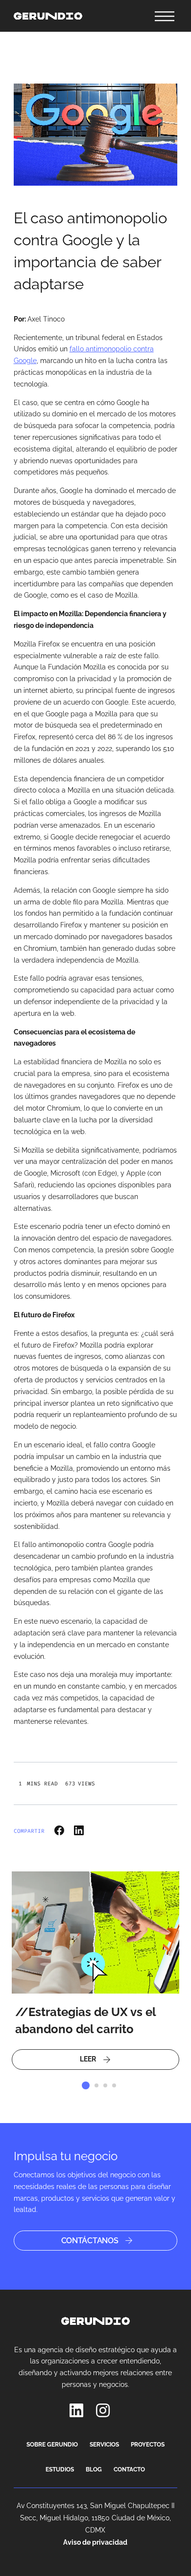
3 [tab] (105, 2085)
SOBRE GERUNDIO (52, 2445)
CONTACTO (129, 2469)
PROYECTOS (148, 2445)
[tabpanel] (95, 1971)
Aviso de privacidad (95, 2542)
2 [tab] (96, 2085)
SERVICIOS (104, 2445)
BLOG (94, 2469)
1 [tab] (86, 2085)
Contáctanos (90, 2241)
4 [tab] (114, 2085)
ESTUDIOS (60, 2469)
